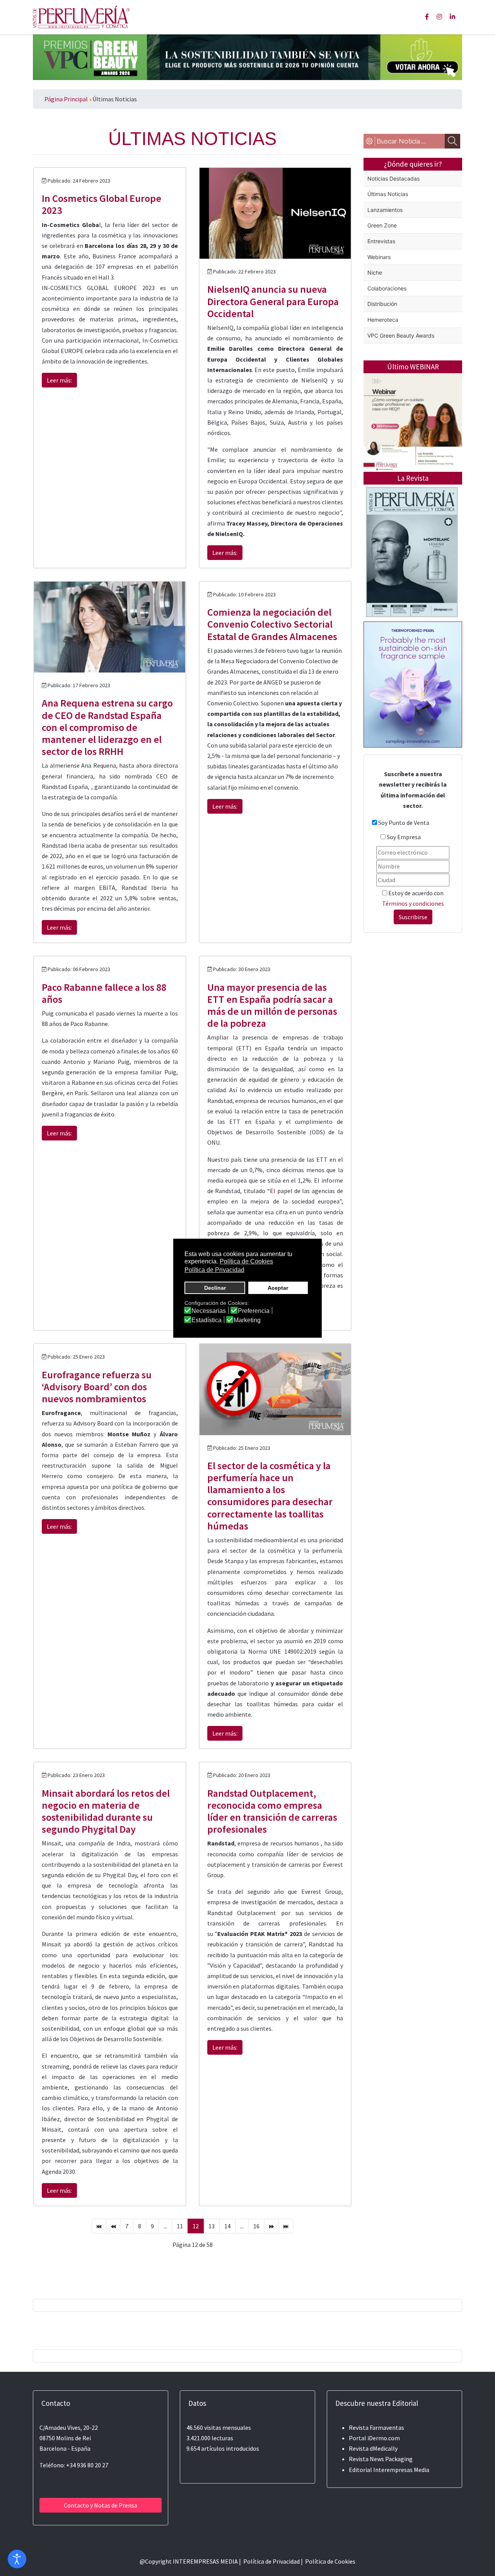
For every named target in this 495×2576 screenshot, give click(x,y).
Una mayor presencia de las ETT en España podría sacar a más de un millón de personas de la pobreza (272, 1005)
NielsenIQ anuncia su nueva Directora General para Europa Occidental (273, 301)
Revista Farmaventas (376, 2427)
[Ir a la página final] (286, 2226)
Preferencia (254, 1311)
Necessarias (209, 1311)
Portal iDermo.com (374, 2438)
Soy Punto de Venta (404, 823)
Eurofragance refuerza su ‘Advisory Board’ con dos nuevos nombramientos (97, 1387)
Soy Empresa (404, 837)
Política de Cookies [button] (246, 1261)
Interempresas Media (401, 2470)
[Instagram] (439, 17)
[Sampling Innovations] (413, 684)
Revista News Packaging (381, 2459)
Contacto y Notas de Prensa (101, 2505)
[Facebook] (427, 17)
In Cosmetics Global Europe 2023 (102, 204)
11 (180, 2226)
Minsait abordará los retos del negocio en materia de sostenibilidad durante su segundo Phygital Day (106, 1811)
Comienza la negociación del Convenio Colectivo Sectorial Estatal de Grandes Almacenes (272, 624)
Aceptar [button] (278, 1288)
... (165, 2226)
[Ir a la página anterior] (113, 2226)
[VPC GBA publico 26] (247, 56)
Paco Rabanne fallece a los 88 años (104, 993)
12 (196, 2226)
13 (212, 2226)
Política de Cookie (329, 2561)
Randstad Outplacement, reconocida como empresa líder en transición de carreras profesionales (272, 1811)
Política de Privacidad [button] (214, 1270)
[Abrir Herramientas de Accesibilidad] (17, 2559)
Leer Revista (412, 583)
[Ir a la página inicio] (99, 2226)
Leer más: (59, 380)
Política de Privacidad (271, 2561)
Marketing (247, 1320)
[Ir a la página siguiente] (271, 2226)
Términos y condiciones (413, 903)
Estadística (207, 1320)
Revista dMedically (373, 2448)
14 (227, 2226)
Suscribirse (413, 917)
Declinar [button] (215, 1288)
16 (256, 2226)
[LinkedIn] (452, 17)
